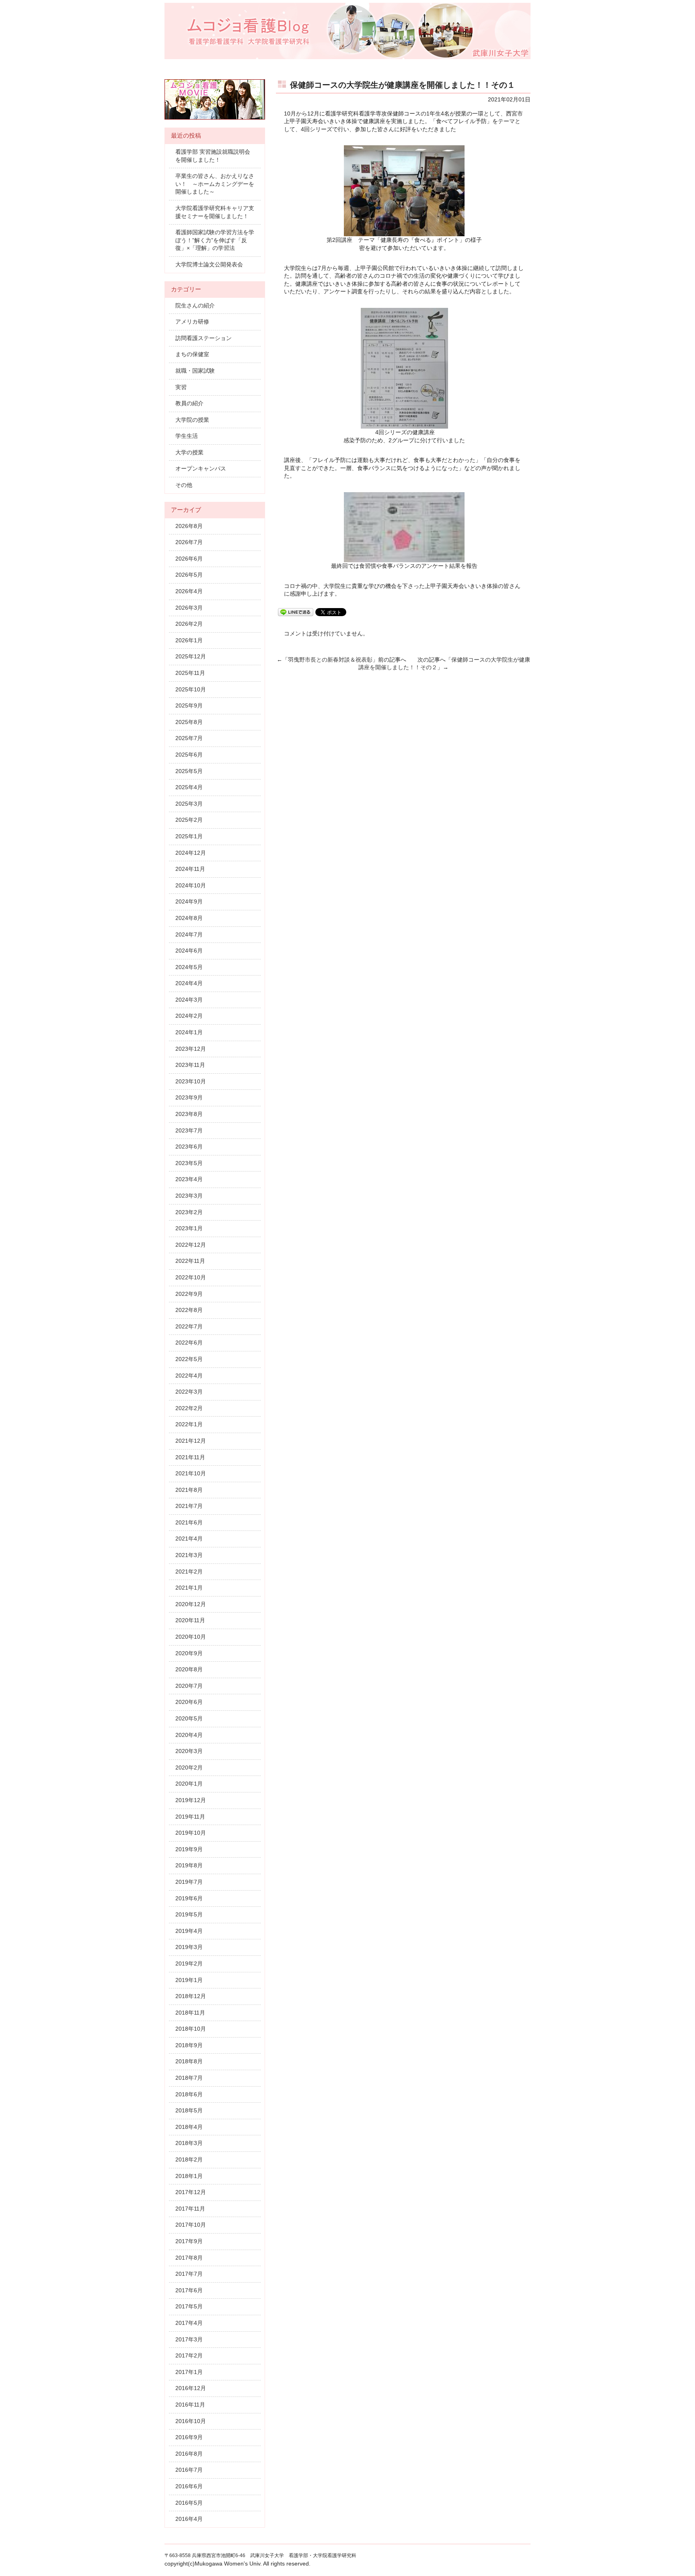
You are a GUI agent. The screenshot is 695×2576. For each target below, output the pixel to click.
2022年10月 (191, 1277)
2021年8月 (189, 1490)
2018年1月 (189, 2176)
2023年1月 (189, 1228)
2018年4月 (189, 2127)
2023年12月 (191, 1049)
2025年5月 (189, 771)
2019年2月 (189, 1963)
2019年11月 (190, 1817)
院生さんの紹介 (195, 305)
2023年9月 (189, 1097)
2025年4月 (189, 787)
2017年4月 (189, 2323)
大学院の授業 (192, 420)
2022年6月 (189, 1343)
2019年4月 (189, 1931)
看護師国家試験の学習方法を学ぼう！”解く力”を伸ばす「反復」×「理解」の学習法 (215, 240)
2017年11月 (190, 2209)
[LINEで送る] (296, 612)
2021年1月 (189, 1588)
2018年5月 (189, 2110)
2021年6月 (189, 1522)
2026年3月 (189, 608)
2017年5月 (189, 2306)
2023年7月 (189, 1130)
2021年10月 (191, 1473)
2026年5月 (189, 575)
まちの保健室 (192, 354)
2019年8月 (189, 1865)
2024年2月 (189, 1016)
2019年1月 (189, 1980)
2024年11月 (190, 869)
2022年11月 (190, 1261)
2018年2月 (189, 2159)
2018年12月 (191, 1996)
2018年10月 (191, 2029)
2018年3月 (189, 2143)
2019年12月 (191, 1800)
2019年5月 (189, 1914)
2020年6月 (189, 1702)
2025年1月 (189, 836)
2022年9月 (189, 1294)
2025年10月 (191, 689)
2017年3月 (189, 2339)
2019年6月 (189, 1898)
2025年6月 (189, 755)
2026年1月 (189, 640)
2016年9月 (189, 2437)
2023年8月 (189, 1114)
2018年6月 (189, 2094)
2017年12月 (191, 2192)
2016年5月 (189, 2503)
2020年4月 (189, 1735)
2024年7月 (189, 934)
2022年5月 (189, 1359)
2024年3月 (189, 1000)
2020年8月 (189, 1669)
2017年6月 (189, 2290)
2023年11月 (190, 1065)
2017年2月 (189, 2355)
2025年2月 (189, 820)
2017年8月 (189, 2258)
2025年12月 (191, 656)
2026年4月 (189, 591)
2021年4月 (189, 1539)
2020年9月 (189, 1653)
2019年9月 (189, 1849)
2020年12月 (191, 1604)
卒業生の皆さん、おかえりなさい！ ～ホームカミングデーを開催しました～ (215, 184)
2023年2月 (189, 1212)
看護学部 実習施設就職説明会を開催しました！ (213, 156)
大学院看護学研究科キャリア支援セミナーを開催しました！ (215, 212)
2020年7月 (189, 1686)
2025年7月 (189, 738)
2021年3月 (189, 1555)
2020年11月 (190, 1620)
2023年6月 (189, 1147)
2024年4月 (189, 983)
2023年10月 (191, 1081)
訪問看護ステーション (204, 338)
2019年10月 (191, 1833)
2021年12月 (191, 1441)
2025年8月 (189, 722)
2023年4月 (189, 1179)
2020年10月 (191, 1637)
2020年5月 (189, 1718)
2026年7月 (189, 542)
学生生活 (187, 436)
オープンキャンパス (201, 468)
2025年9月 (189, 705)
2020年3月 (189, 1751)
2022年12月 (191, 1245)
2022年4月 (189, 1376)
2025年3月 (189, 804)
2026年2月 (189, 624)
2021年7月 (189, 1506)
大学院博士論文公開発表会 (209, 264)
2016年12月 (191, 2388)
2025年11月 (190, 673)
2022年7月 (189, 1326)
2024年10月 (191, 885)
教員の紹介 (189, 403)
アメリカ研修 (192, 322)
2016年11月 (190, 2405)
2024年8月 (189, 918)
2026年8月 (189, 526)
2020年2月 (189, 1768)
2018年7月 (189, 2078)
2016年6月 (189, 2486)
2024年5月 (189, 967)
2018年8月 (189, 2061)
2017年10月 (191, 2225)
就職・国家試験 (195, 371)
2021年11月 (190, 1457)
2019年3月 (189, 1947)
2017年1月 (189, 2372)
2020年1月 (189, 1784)
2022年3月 (189, 1392)
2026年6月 (189, 559)
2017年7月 (189, 2274)
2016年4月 (189, 2519)
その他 (184, 485)
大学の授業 (189, 452)
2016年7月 (189, 2470)
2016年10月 (191, 2421)
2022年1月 (189, 1424)
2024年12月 (191, 853)
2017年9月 (189, 2241)
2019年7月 (189, 1882)
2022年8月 (189, 1310)
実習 (181, 387)
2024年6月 (189, 951)
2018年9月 (189, 2045)
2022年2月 (189, 1408)
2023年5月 (189, 1163)
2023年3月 (189, 1196)
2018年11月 (190, 2013)
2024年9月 (189, 901)
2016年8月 (189, 2454)
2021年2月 (189, 1572)
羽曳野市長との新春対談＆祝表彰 (330, 660)
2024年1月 (189, 1032)
